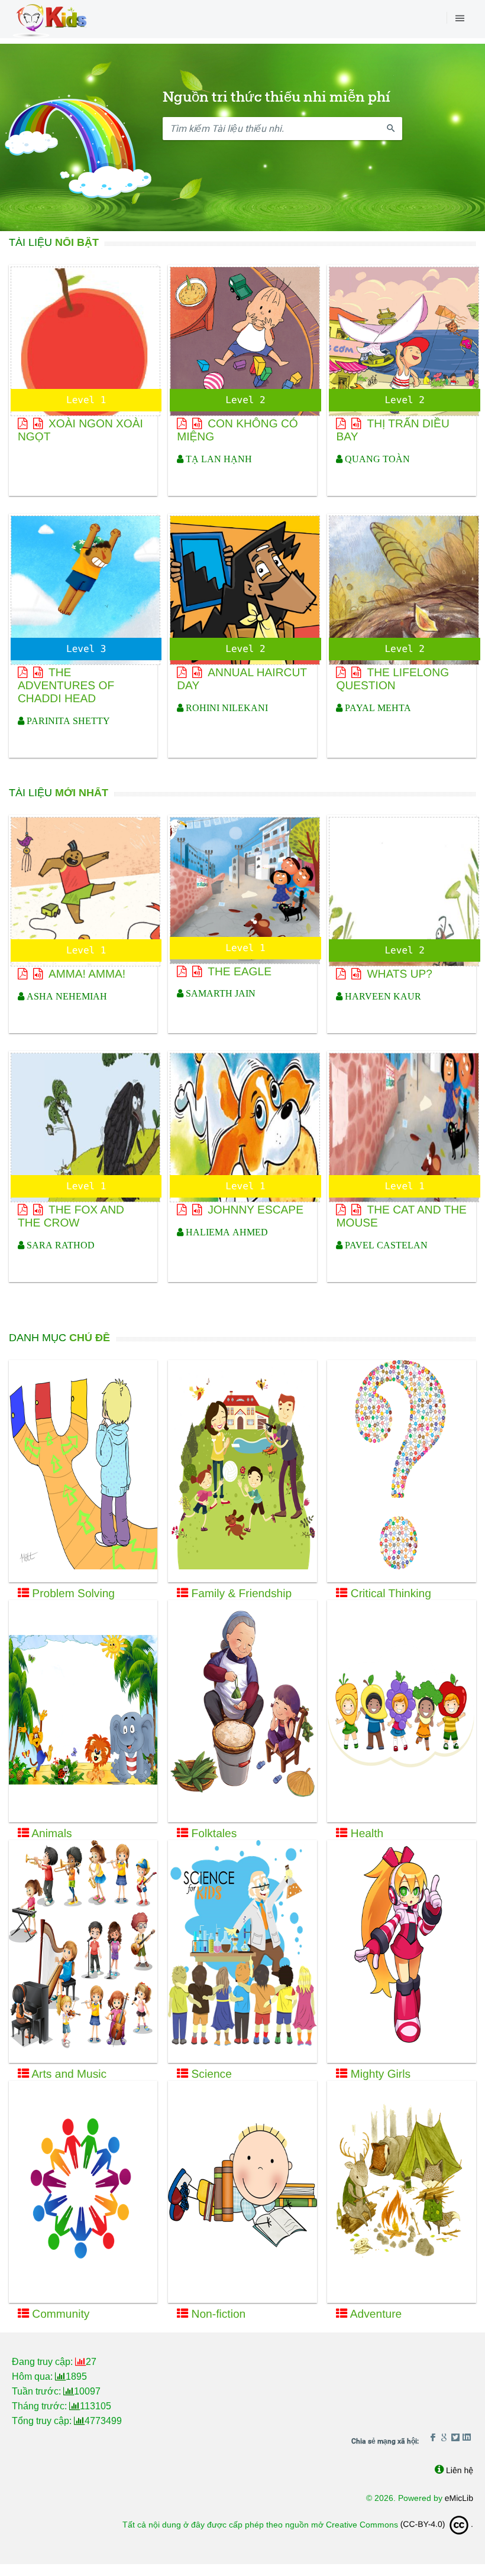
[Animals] (83, 1711)
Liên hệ (460, 2470)
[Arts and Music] (83, 1951)
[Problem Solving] (83, 1471)
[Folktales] (242, 1711)
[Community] (83, 2192)
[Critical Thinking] (401, 1471)
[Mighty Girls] (401, 1951)
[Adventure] (401, 2192)
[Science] (242, 1951)
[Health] (401, 1711)
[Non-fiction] (242, 2192)
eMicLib (459, 2498)
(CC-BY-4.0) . (437, 2524)
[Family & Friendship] (242, 1471)
